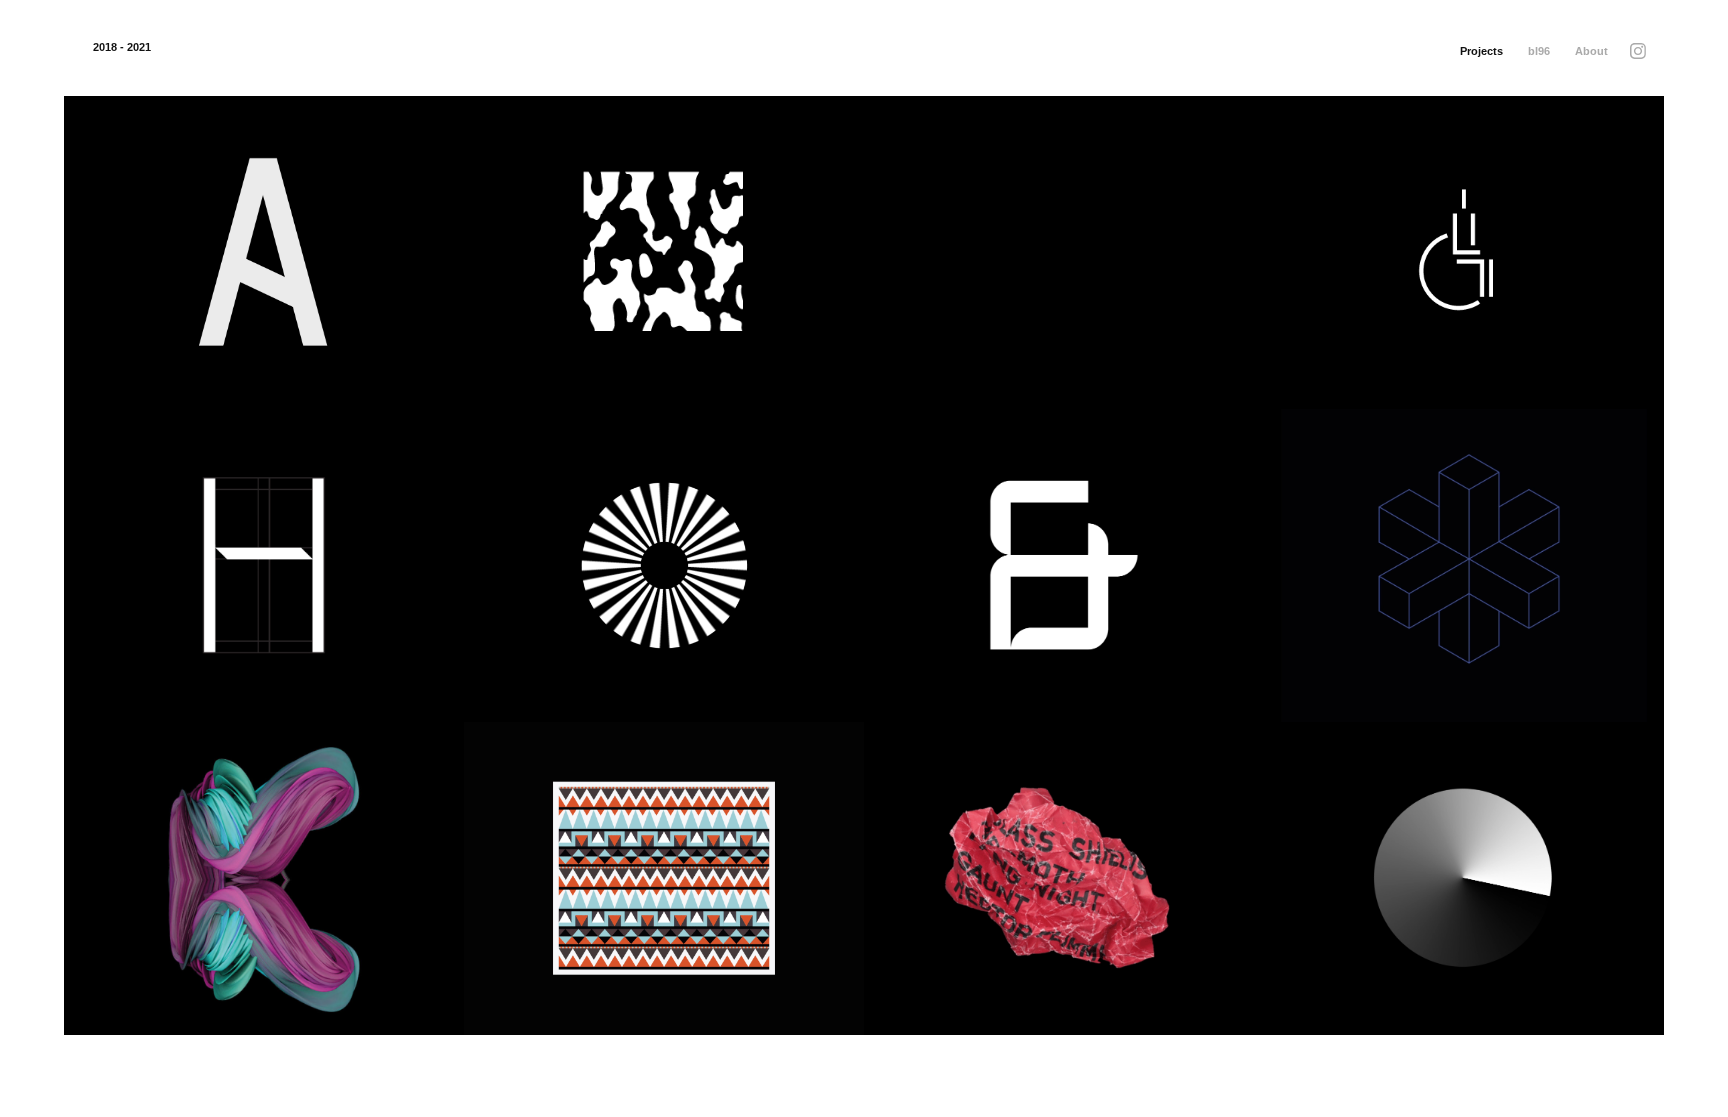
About (1591, 51)
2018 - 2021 (122, 47)
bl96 (1539, 51)
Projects (1481, 51)
